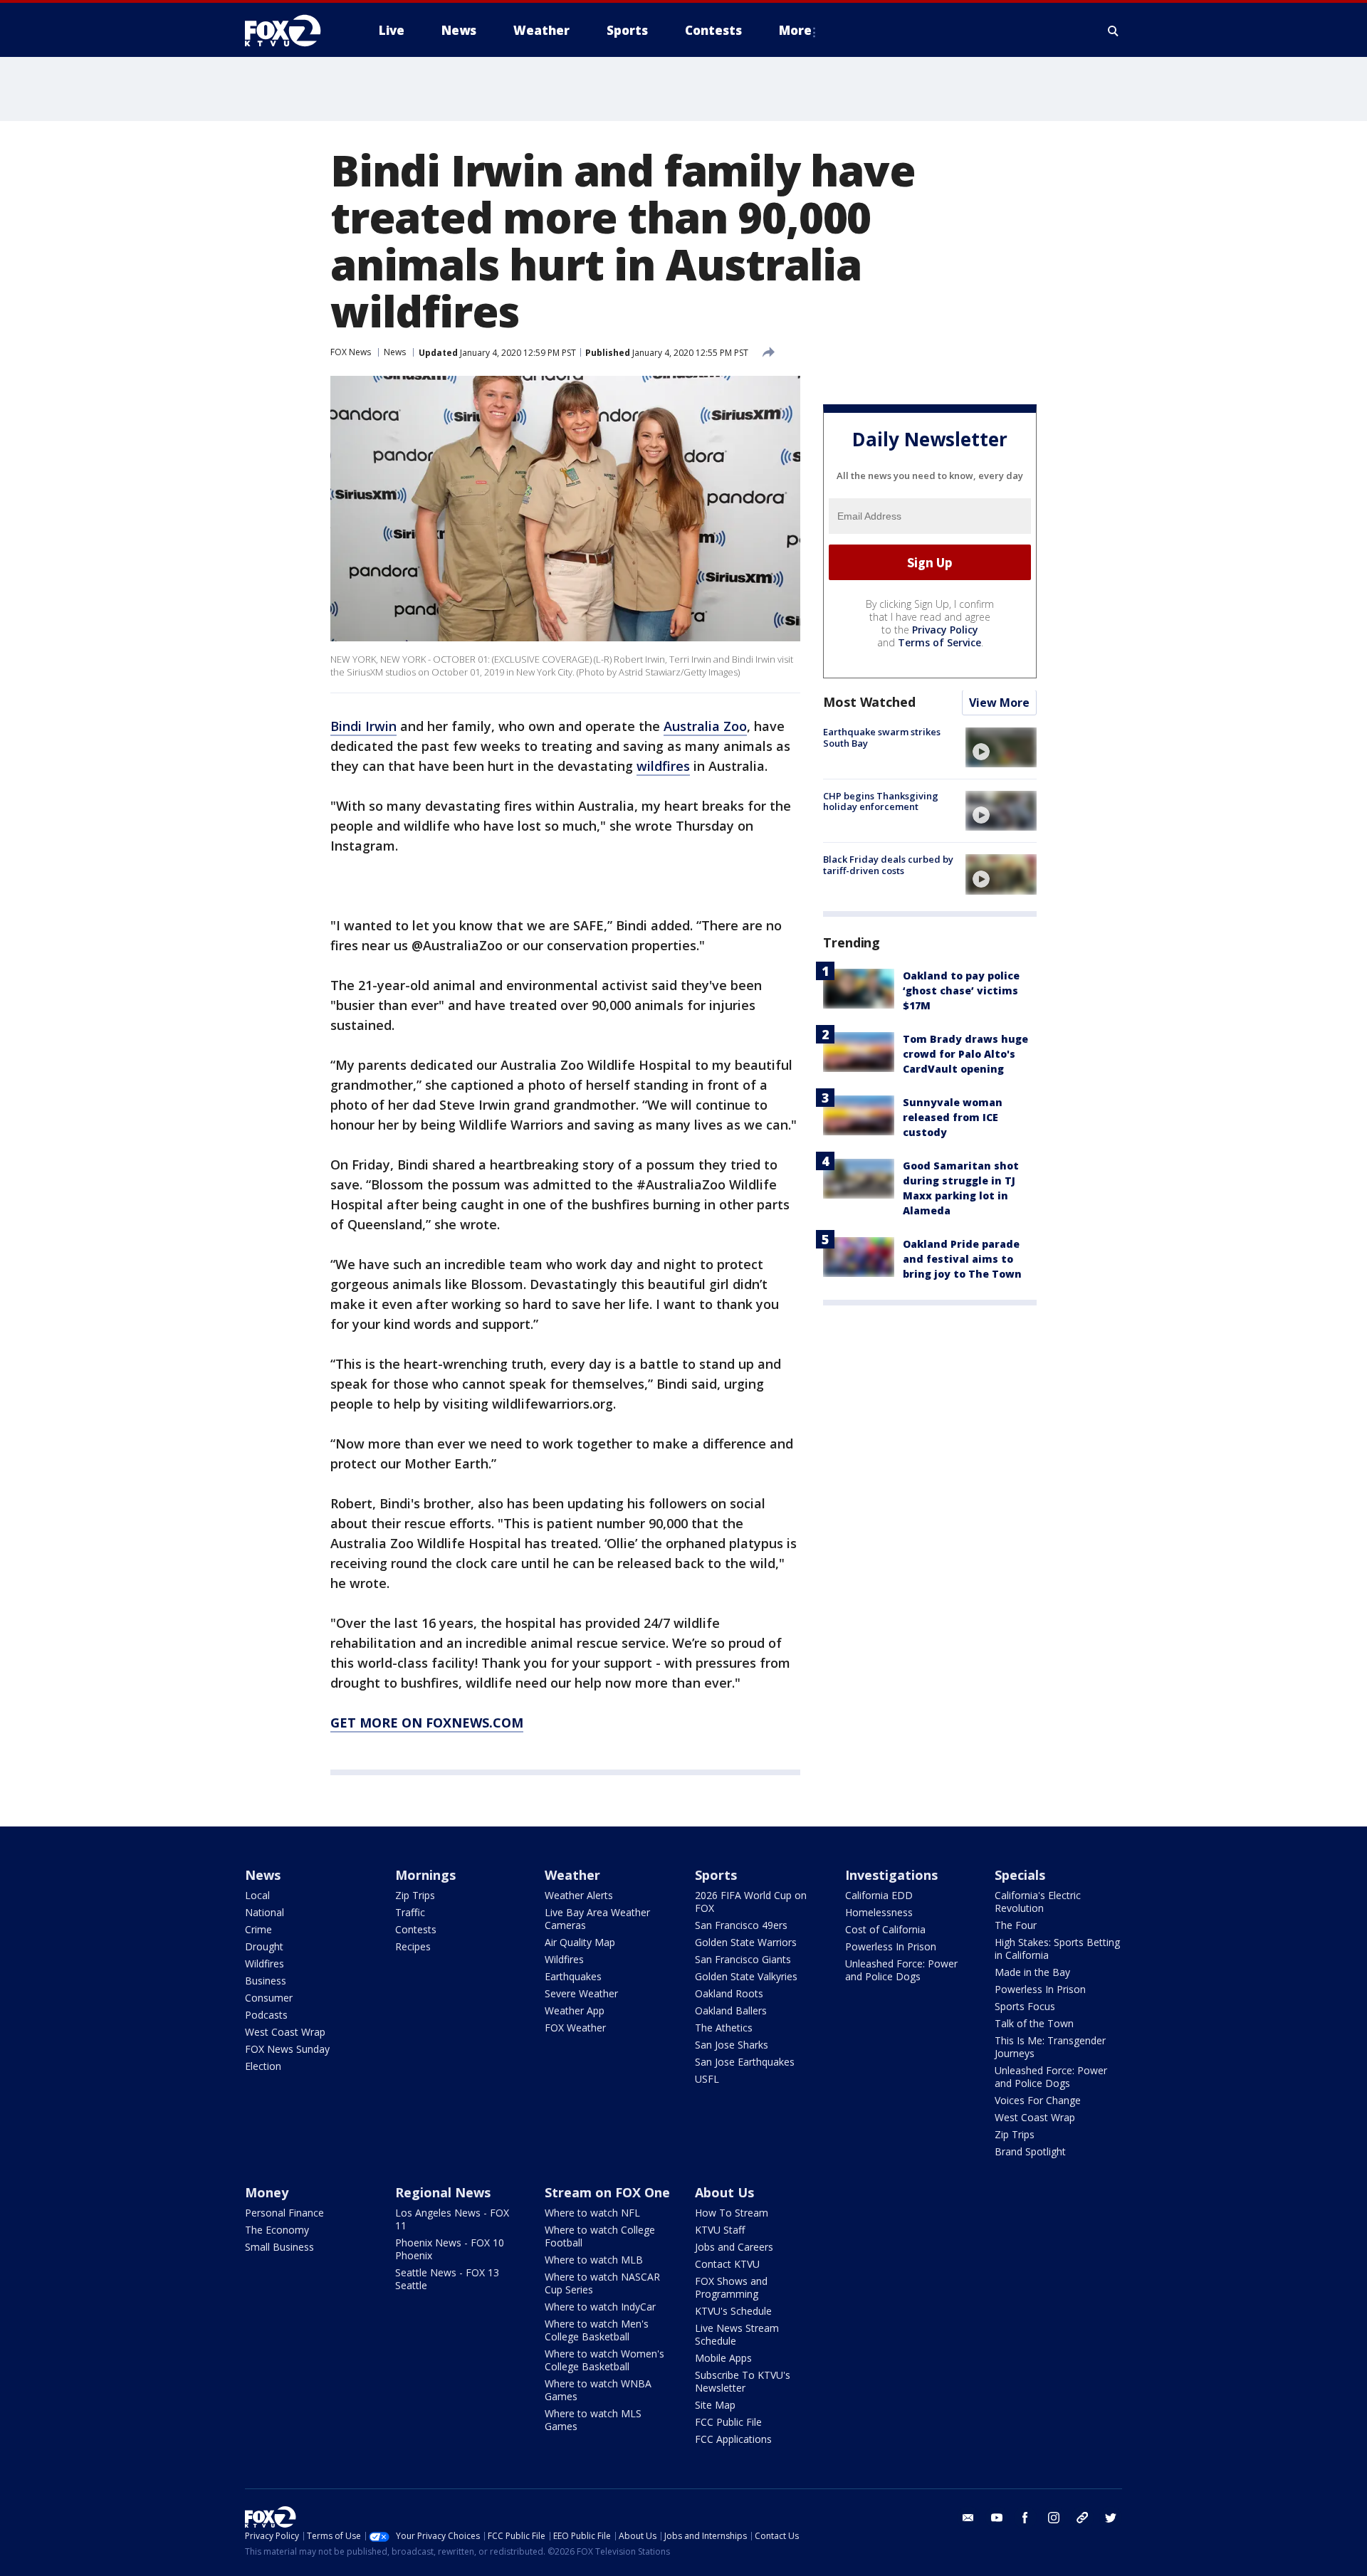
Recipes (413, 1946)
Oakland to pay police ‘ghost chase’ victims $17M (961, 991)
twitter (1111, 2518)
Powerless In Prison (891, 1946)
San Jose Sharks (732, 2045)
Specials (1020, 1875)
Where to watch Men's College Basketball (597, 2330)
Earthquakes (573, 1976)
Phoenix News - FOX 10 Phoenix (450, 2249)
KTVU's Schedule (733, 2311)
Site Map (715, 2405)
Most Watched (869, 703)
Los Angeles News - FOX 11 (452, 2219)
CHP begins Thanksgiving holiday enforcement (881, 801)
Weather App (575, 2010)
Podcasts (266, 2015)
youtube (997, 2518)
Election (263, 2066)
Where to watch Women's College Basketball (604, 2360)
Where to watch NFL (592, 2213)
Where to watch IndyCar (600, 2307)
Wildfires (265, 1963)
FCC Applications (733, 2439)
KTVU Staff (720, 2230)
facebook (1025, 2518)
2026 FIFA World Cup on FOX (751, 1902)
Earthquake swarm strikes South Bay (882, 738)
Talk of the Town (1034, 2023)
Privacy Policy (945, 630)
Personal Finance (284, 2213)
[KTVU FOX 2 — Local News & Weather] (292, 31)
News (395, 352)
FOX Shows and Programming (731, 2287)
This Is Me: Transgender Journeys (1050, 2047)
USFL (707, 2079)
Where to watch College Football (600, 2236)
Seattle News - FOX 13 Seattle (447, 2279)
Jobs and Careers (734, 2247)
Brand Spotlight (1030, 2151)
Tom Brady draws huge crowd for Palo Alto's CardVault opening (965, 1055)
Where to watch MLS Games (593, 2420)
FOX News (351, 352)
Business (266, 1981)
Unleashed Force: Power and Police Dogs (901, 1970)
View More (999, 703)
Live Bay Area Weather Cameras (597, 1919)
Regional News (443, 2192)
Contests (416, 1929)
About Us (724, 2192)
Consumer (269, 1998)
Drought (264, 1946)
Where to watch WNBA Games (598, 2390)
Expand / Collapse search (1114, 31)
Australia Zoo (705, 726)
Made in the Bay (1032, 1972)
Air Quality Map (580, 1942)
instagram (1054, 2518)
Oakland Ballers (731, 2010)
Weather (572, 1875)
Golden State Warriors (746, 1942)
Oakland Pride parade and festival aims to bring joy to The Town (962, 1260)
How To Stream (732, 2213)
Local (257, 1895)
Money (267, 2192)
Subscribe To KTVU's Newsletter (743, 2381)
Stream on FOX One (607, 2192)
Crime (258, 1929)
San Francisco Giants (743, 1959)
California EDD (879, 1895)
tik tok (1082, 2518)
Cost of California (885, 1929)
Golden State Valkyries (746, 1976)
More (795, 30)
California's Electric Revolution (1038, 1902)
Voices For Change (1038, 2100)
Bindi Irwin (363, 726)
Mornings (425, 1875)
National (265, 1912)
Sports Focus (1025, 2006)
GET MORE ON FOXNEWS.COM (427, 1723)
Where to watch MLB (594, 2260)
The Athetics (724, 2028)
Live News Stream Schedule (737, 2334)
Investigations (891, 1875)
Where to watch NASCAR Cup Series (602, 2283)
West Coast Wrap (285, 2032)
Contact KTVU (727, 2264)
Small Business (279, 2247)
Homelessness (879, 1912)
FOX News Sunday (287, 2049)
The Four (1016, 1925)
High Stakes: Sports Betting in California (1057, 1949)
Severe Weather (581, 1993)
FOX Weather (575, 2028)
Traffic (410, 1912)
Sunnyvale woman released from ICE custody (953, 1118)
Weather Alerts (579, 1895)
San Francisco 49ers (741, 1925)
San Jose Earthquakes (745, 2062)
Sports (716, 1875)
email (968, 2518)
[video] (1001, 747)
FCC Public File (728, 2422)
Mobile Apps (723, 2358)
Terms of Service (939, 643)
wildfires (663, 766)
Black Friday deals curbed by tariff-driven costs (888, 865)
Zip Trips (415, 1895)
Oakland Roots (729, 1993)
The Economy (277, 2230)
